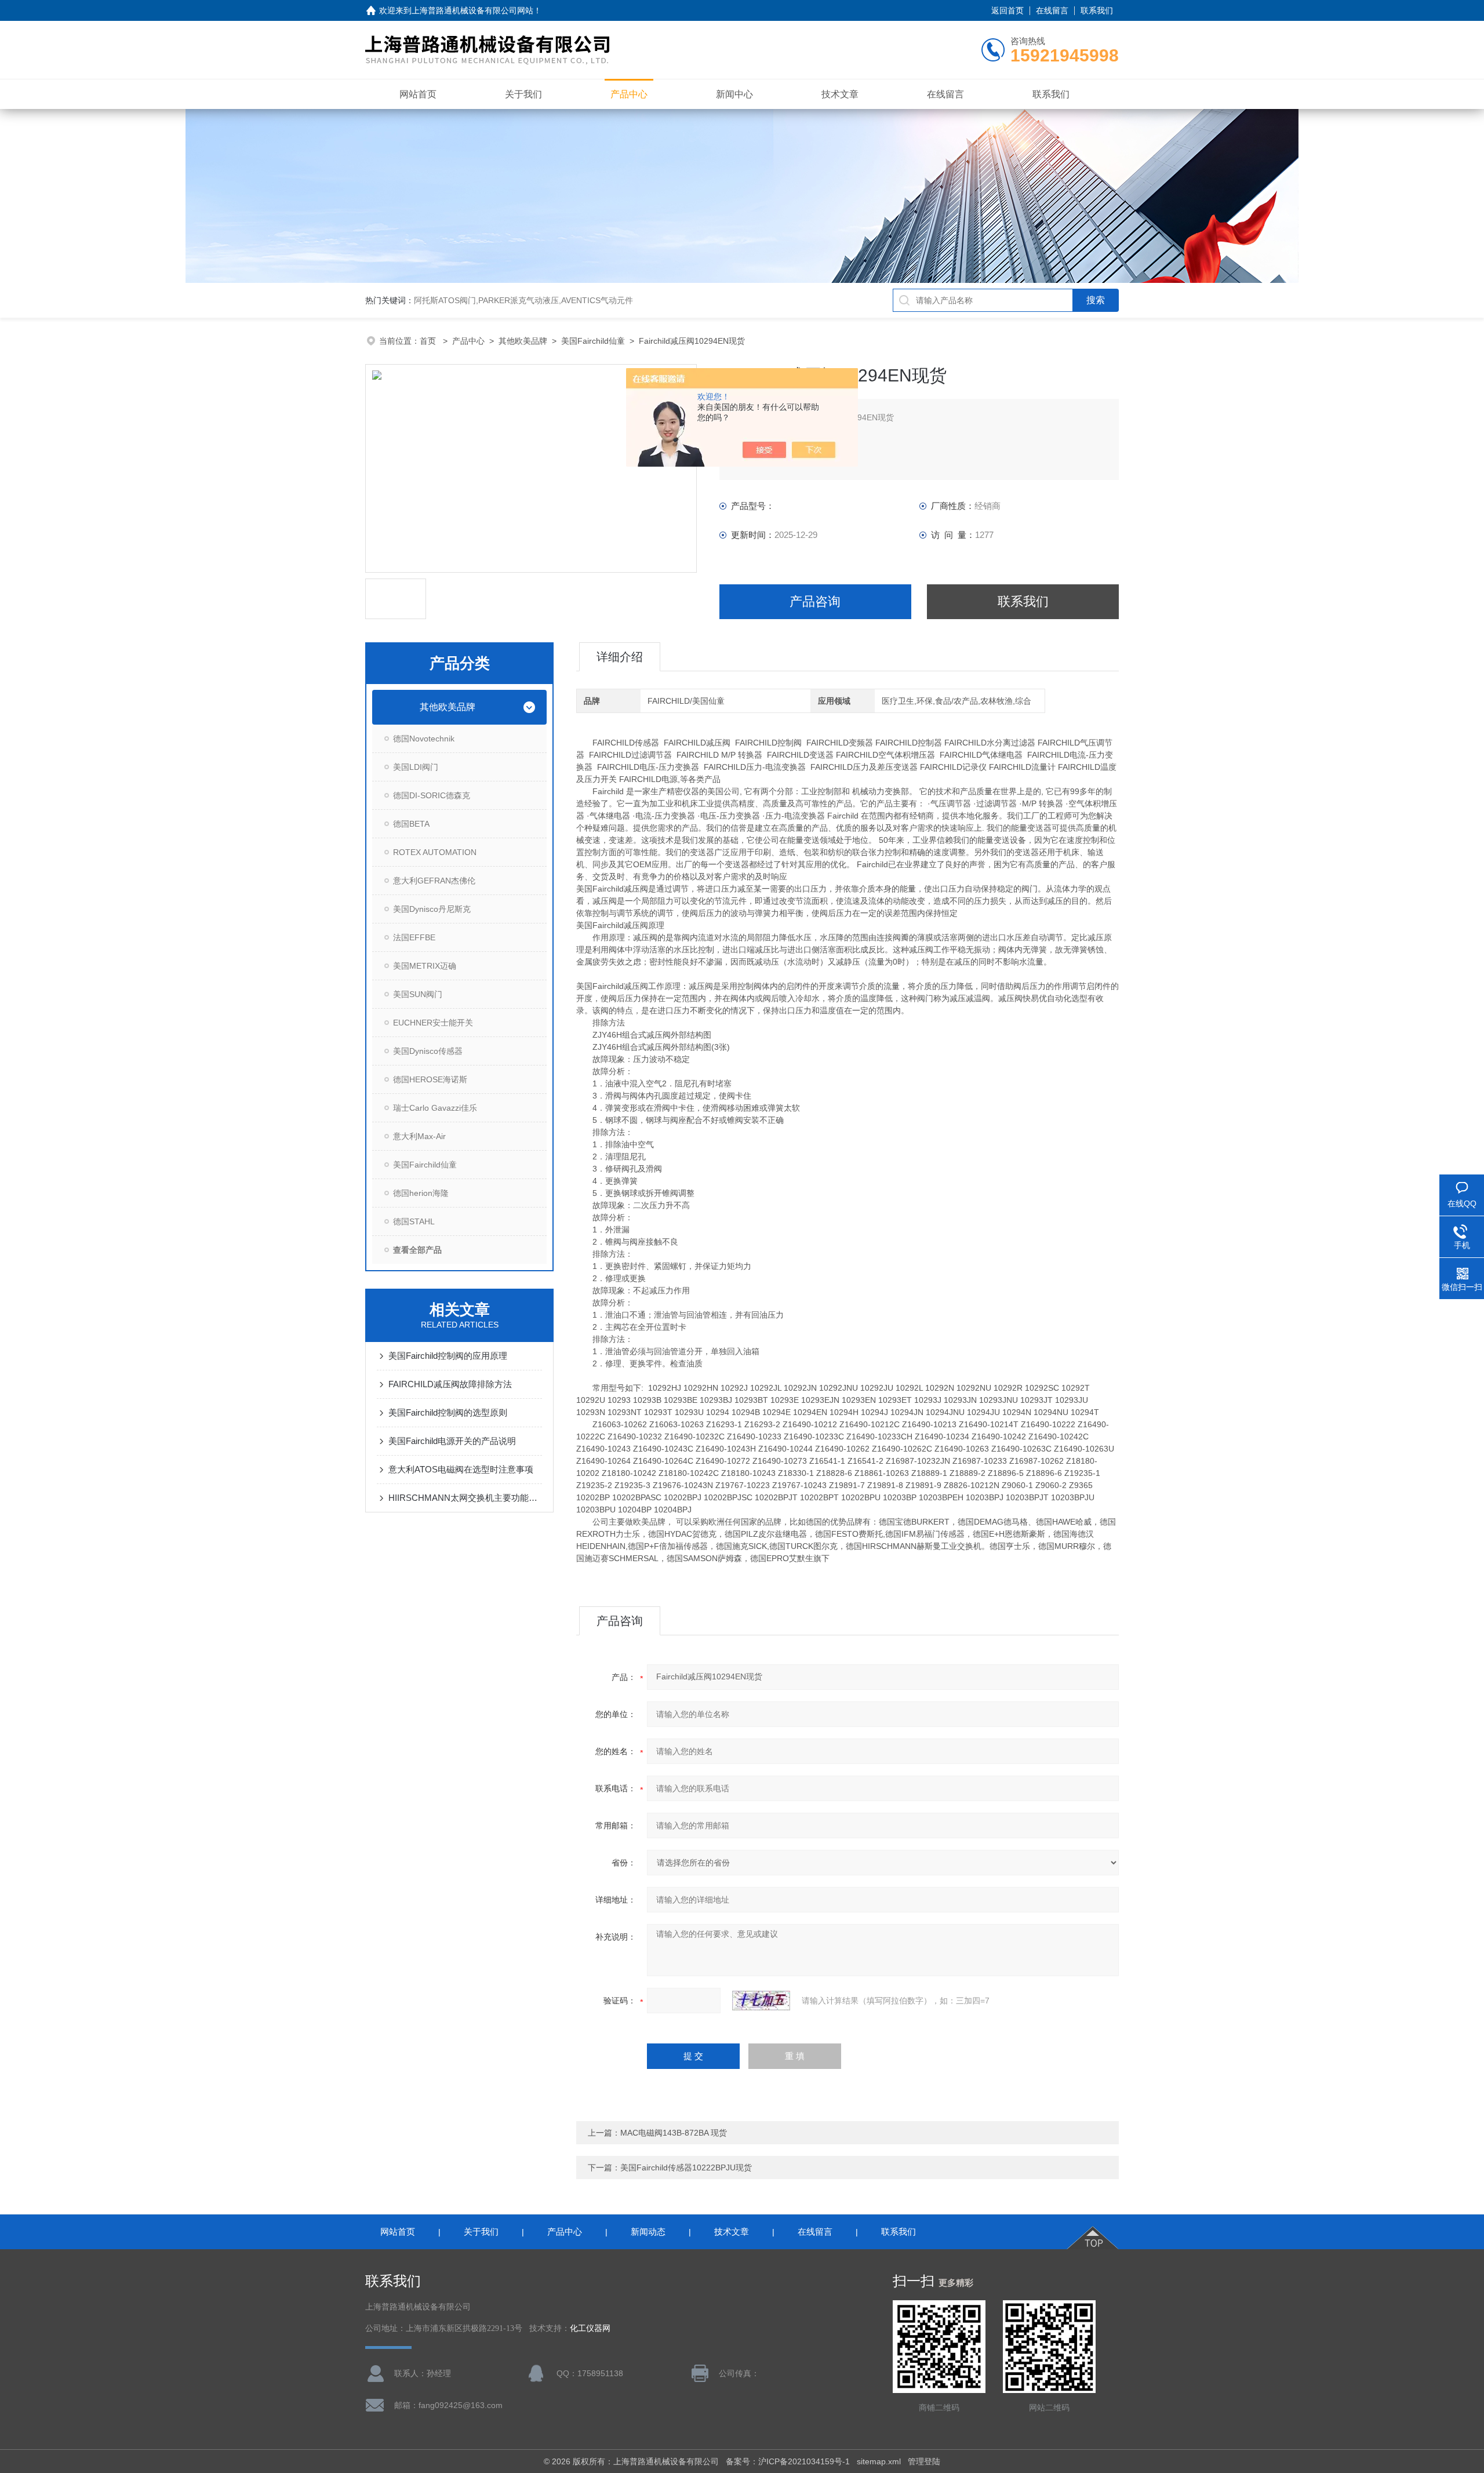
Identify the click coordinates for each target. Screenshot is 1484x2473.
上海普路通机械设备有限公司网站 (472, 10)
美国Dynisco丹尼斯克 (432, 909)
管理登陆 (924, 2461)
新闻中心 (734, 94)
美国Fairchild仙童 (593, 341)
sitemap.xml (879, 2461)
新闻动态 (648, 2232)
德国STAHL (414, 1221)
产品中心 (629, 94)
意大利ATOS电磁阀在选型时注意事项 (461, 1469)
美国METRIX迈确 (425, 966)
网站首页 (418, 94)
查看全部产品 (417, 1250)
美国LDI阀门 (416, 767)
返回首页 (1007, 10)
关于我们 (523, 94)
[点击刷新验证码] (761, 2001)
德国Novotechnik (424, 739)
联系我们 (1097, 10)
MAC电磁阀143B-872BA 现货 (674, 2133)
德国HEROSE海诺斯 (430, 1079)
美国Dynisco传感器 (428, 1051)
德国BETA (411, 824)
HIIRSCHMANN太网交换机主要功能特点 (465, 1498)
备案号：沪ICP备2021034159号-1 (788, 2461)
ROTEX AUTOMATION (435, 852)
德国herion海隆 (421, 1193)
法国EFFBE (414, 937)
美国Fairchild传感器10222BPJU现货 (686, 2167)
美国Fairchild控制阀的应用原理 (448, 1356)
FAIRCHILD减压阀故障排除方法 (450, 1384)
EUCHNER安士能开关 (433, 1023)
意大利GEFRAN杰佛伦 (434, 881)
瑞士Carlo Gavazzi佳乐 (435, 1108)
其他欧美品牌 (523, 341)
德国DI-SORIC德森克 (432, 795)
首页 (429, 341)
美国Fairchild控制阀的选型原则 (448, 1412)
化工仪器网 (590, 2328)
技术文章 (840, 94)
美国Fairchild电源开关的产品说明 (452, 1441)
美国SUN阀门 (418, 994)
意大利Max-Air (419, 1136)
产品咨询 (815, 601)
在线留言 (1052, 10)
